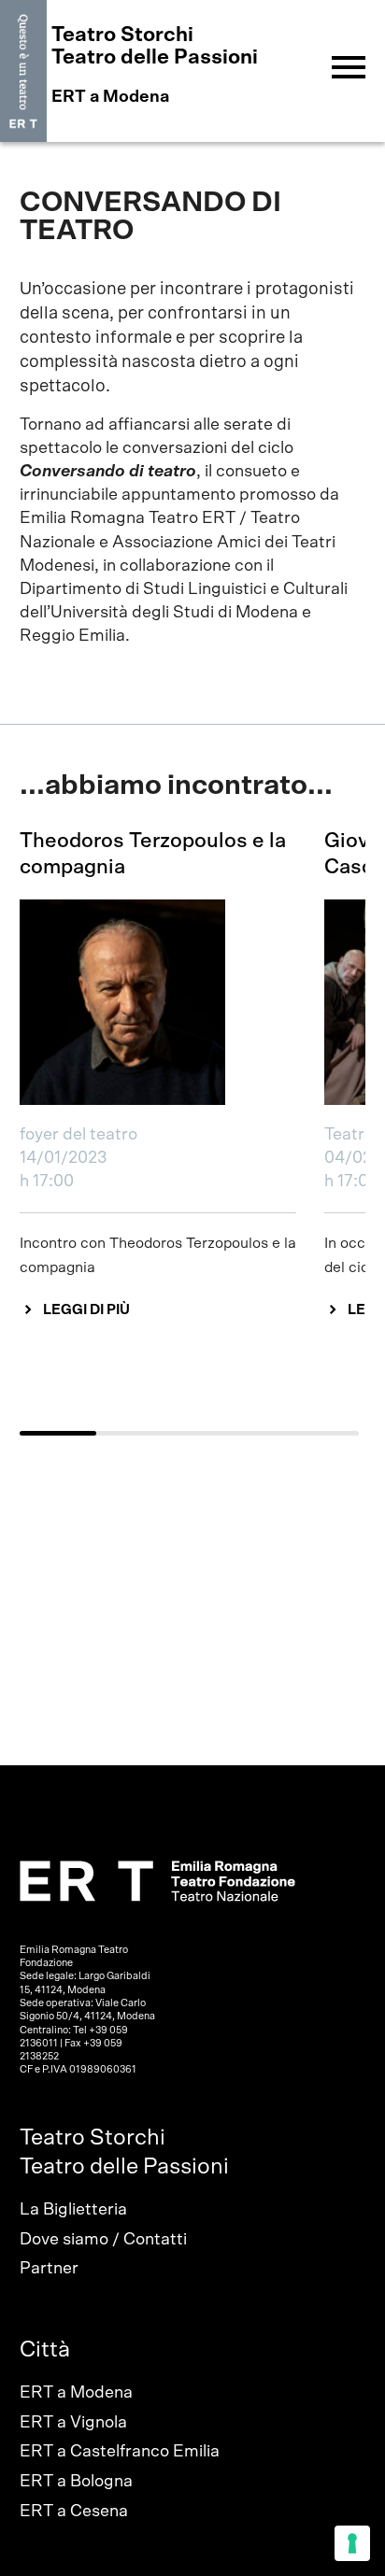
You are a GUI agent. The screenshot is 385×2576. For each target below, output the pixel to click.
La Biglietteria (73, 2210)
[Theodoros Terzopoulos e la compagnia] (158, 1002)
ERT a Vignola (73, 2423)
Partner (49, 2269)
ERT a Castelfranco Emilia (120, 2452)
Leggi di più (86, 1310)
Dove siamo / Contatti (103, 2240)
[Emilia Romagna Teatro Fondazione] (23, 71)
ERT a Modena (76, 2393)
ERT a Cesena (74, 2512)
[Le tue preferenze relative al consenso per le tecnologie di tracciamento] (352, 2543)
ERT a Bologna (76, 2482)
